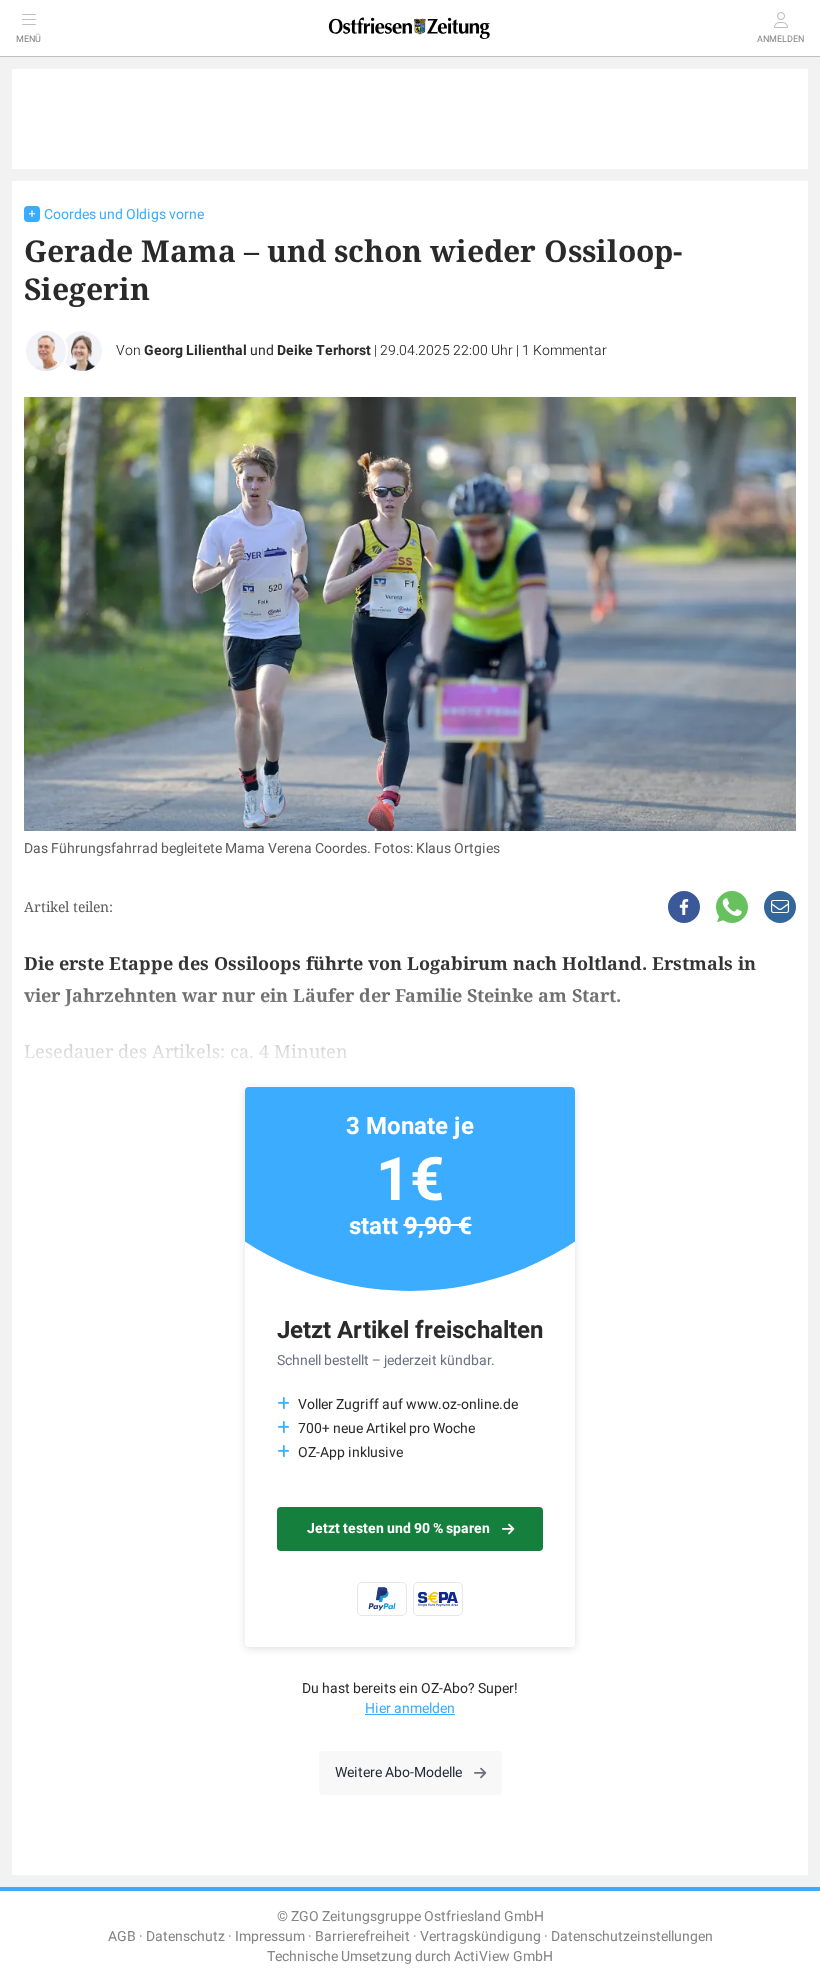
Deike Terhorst (324, 350)
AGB (122, 1936)
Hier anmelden (410, 1708)
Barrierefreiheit (362, 1936)
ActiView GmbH (503, 1956)
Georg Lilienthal (195, 350)
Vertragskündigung (480, 1936)
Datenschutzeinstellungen (632, 1936)
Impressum (270, 1936)
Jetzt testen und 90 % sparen (398, 1528)
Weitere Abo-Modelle (398, 1772)
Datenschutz (185, 1936)
